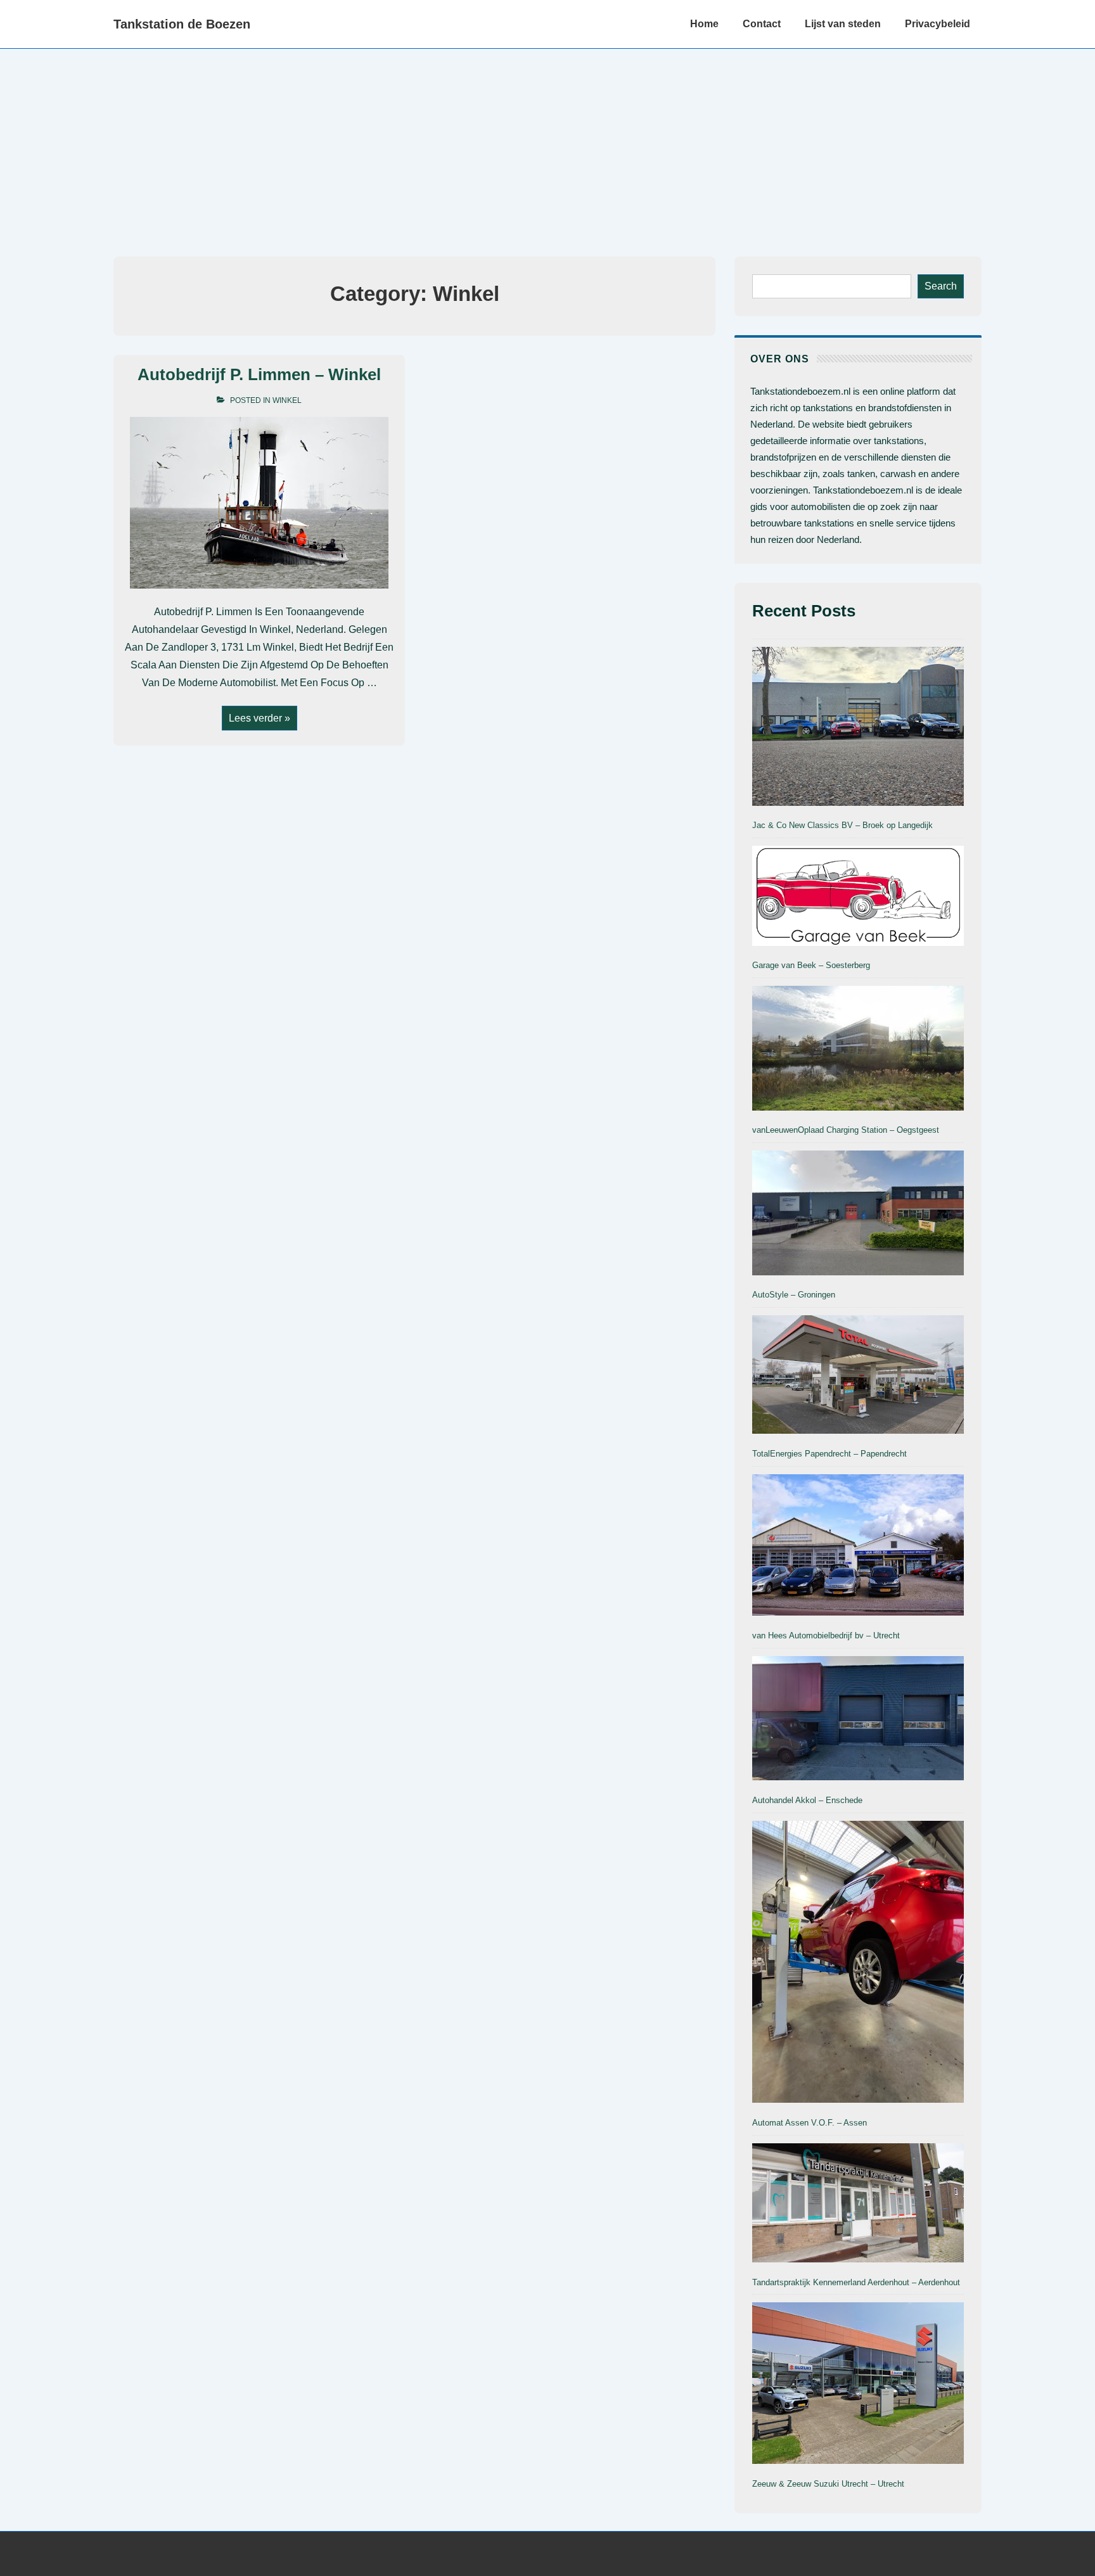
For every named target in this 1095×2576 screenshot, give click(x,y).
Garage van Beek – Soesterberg (811, 965)
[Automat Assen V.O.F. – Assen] (858, 1964)
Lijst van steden (843, 24)
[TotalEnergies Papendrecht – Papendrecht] (858, 1377)
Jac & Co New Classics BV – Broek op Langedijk (842, 825)
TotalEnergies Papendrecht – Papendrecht (829, 1454)
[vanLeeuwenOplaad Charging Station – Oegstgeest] (858, 1050)
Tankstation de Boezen (182, 24)
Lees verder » (259, 719)
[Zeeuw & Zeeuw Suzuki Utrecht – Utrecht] (858, 2385)
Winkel (287, 400)
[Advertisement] (547, 144)
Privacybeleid (938, 24)
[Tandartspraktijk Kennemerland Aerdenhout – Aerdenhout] (858, 2205)
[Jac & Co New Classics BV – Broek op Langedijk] (858, 729)
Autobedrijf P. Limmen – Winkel (259, 374)
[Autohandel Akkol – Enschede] (858, 1721)
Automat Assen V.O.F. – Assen (810, 2123)
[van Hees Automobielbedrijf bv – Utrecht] (858, 1547)
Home (704, 24)
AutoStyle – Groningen (794, 1295)
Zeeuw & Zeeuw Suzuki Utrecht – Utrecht (828, 2484)
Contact (762, 24)
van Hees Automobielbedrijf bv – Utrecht (826, 1636)
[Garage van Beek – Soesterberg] (858, 898)
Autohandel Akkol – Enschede (807, 1800)
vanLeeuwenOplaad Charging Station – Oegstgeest (846, 1130)
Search (941, 286)
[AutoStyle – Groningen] (858, 1215)
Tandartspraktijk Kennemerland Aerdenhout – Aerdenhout (856, 2282)
